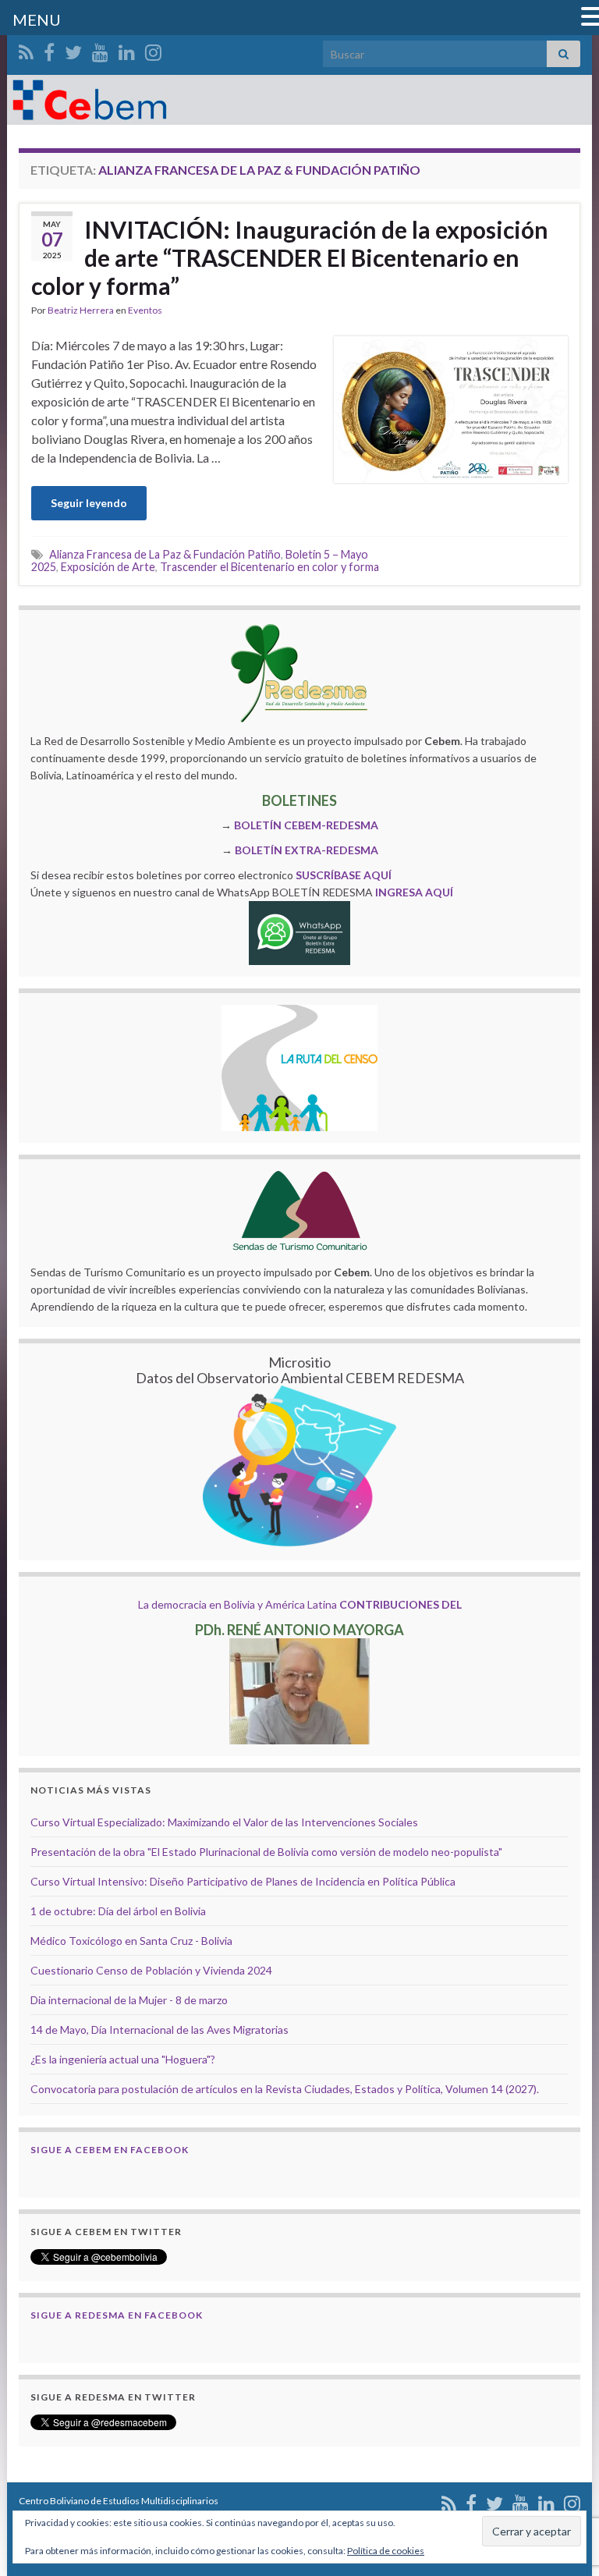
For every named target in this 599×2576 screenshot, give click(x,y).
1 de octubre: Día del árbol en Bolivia (118, 1911)
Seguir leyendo (89, 503)
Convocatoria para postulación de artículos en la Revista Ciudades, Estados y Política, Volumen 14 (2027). (285, 2089)
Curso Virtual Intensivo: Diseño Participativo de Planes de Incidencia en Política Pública (243, 1881)
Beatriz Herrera (81, 310)
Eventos (145, 310)
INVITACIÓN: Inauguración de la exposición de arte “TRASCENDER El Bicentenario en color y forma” (290, 257)
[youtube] (100, 50)
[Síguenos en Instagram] (153, 50)
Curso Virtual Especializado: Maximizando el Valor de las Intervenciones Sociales (224, 1822)
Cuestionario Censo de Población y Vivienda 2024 (151, 1970)
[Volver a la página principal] (299, 100)
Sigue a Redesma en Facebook (117, 2315)
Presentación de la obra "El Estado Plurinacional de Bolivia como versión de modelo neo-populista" (266, 1852)
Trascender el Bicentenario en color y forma (269, 567)
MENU (37, 20)
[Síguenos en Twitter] (73, 50)
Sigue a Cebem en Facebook (110, 2150)
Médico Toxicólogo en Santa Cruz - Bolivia (131, 1941)
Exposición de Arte (108, 567)
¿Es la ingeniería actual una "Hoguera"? (123, 2059)
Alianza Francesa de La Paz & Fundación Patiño (165, 554)
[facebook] (49, 50)
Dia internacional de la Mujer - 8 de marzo (129, 2000)
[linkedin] (127, 50)
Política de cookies (386, 2551)
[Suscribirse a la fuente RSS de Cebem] (26, 50)
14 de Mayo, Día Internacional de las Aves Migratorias (159, 2030)
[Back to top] (564, 2483)
